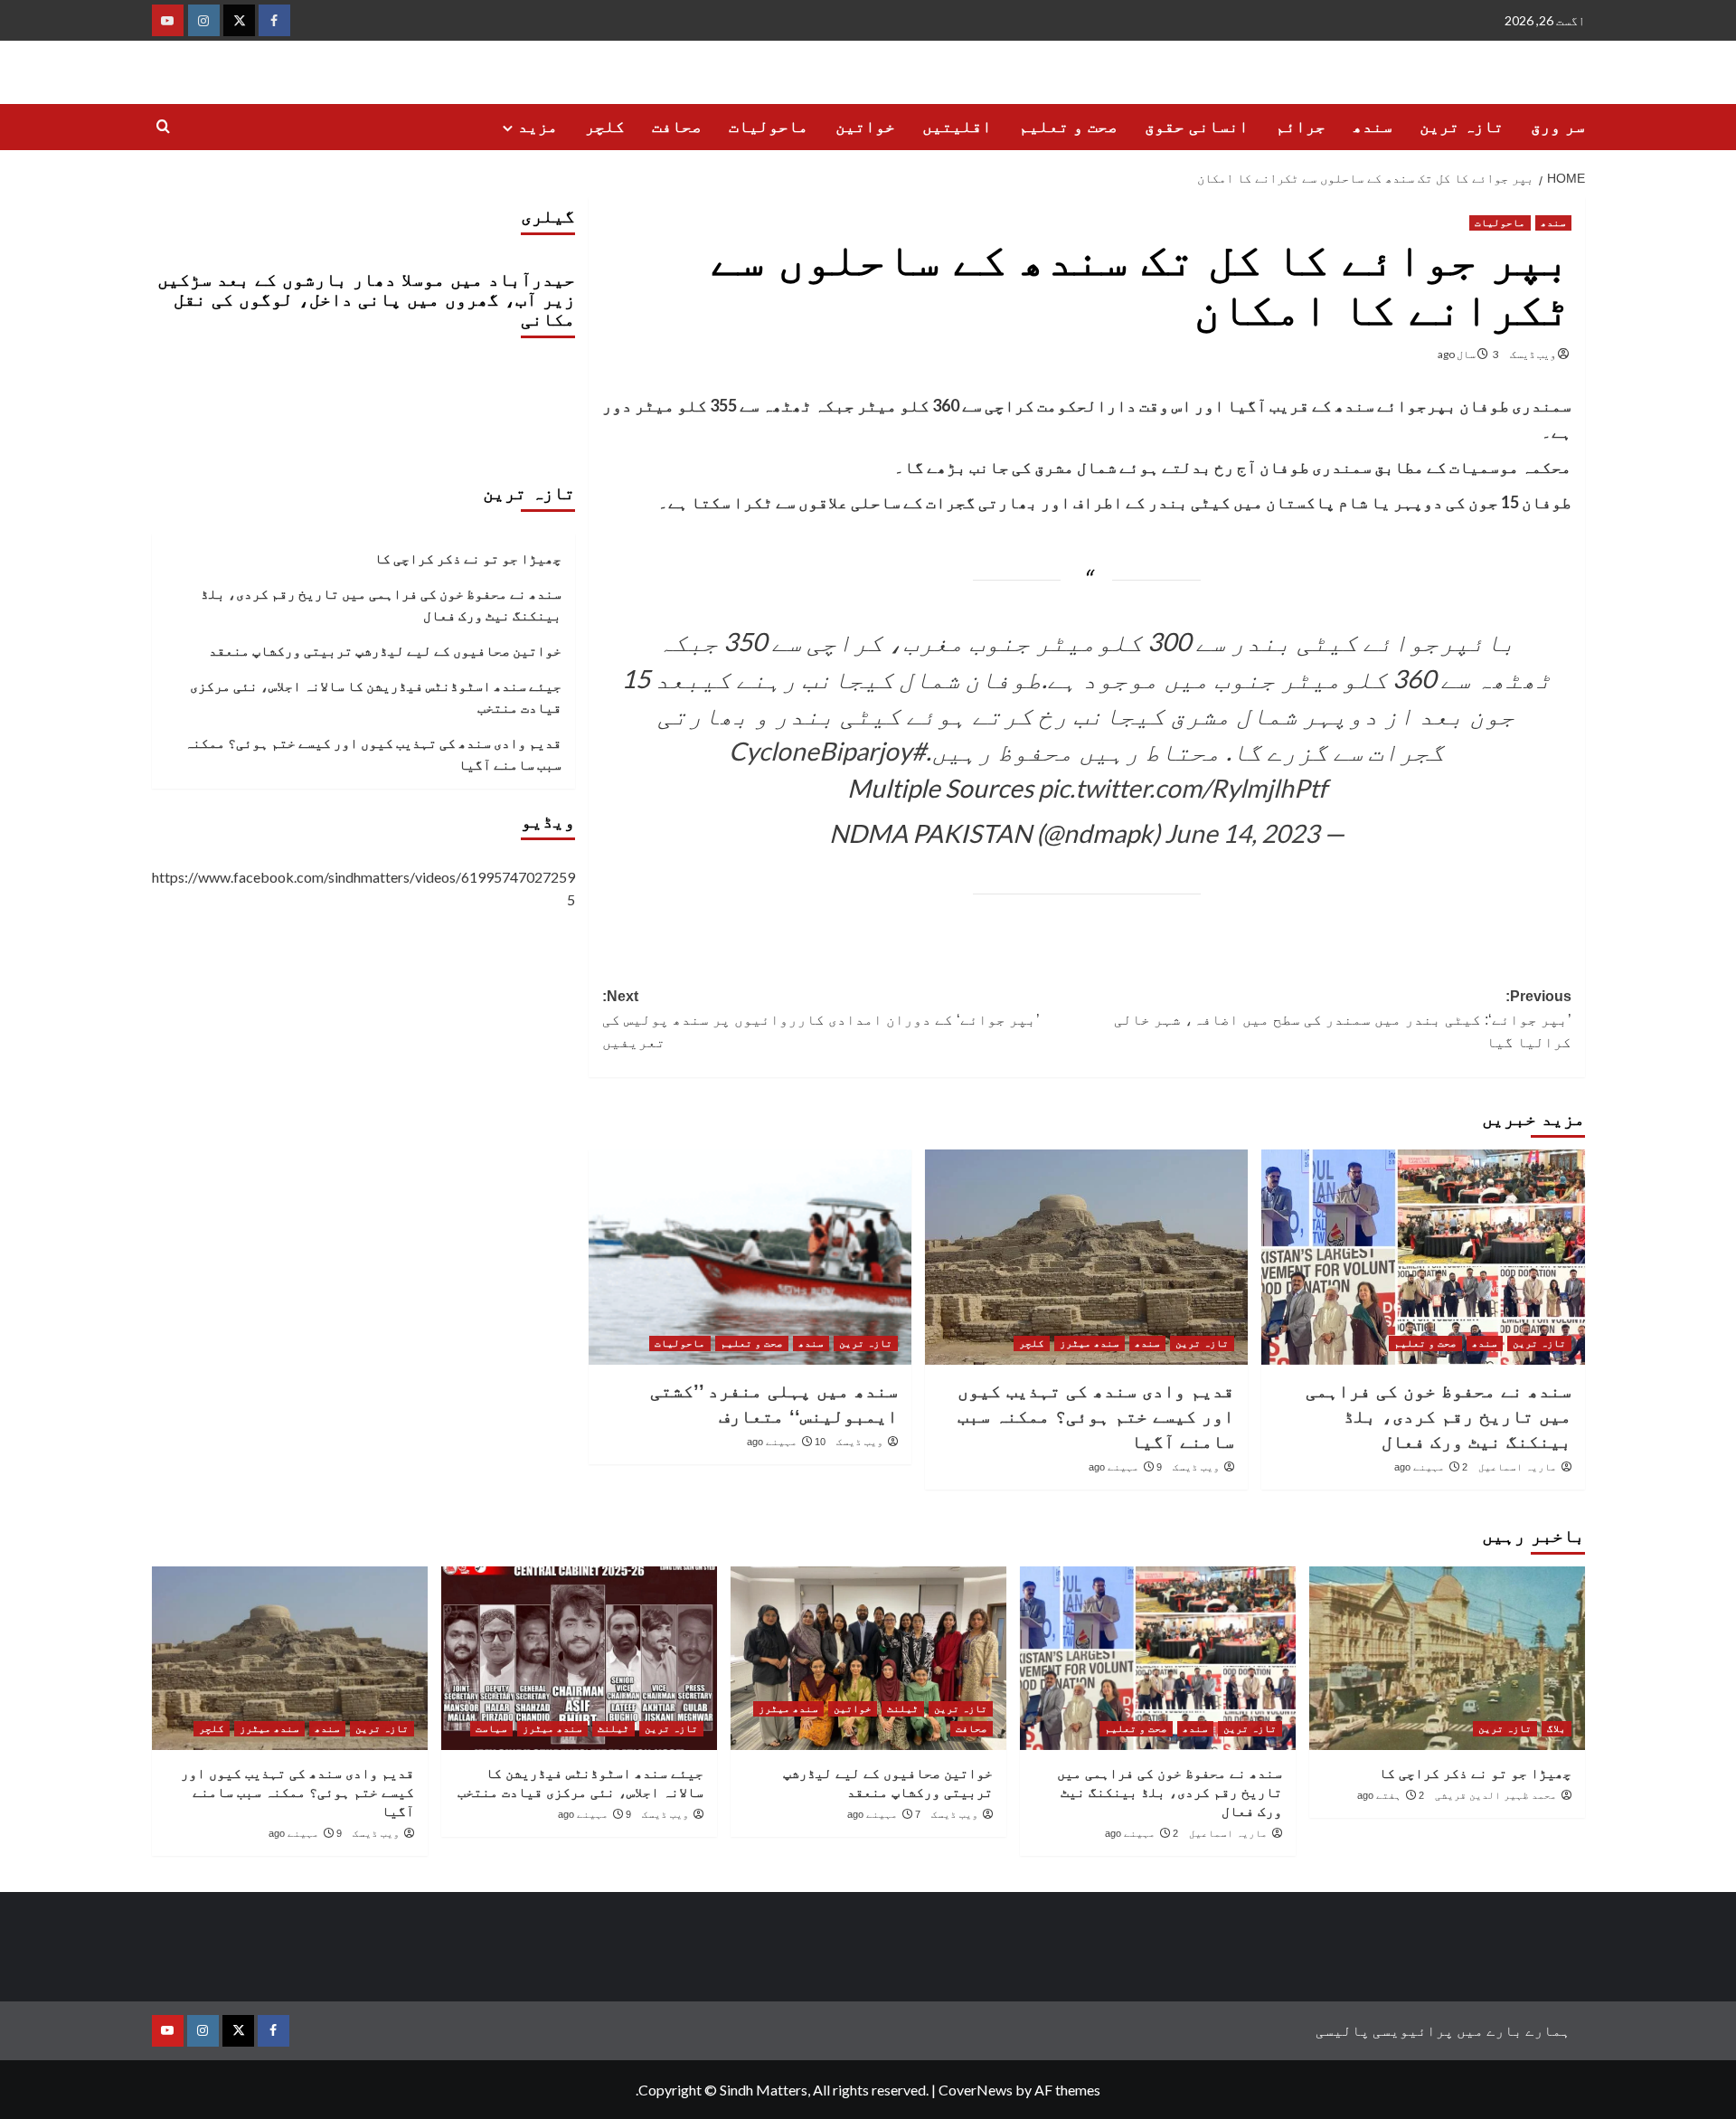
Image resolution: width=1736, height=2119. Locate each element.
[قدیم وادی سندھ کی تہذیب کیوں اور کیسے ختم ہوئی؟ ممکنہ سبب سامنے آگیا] (1086, 1257)
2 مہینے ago (1431, 1467)
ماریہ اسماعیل (1518, 1467)
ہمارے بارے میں (1514, 2030)
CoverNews (976, 2090)
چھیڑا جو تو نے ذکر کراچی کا (468, 558)
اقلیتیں (957, 127)
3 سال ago (1468, 354)
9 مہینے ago (1125, 1467)
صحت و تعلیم (1068, 127)
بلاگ (1557, 1728)
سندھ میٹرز (1090, 1343)
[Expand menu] (508, 128)
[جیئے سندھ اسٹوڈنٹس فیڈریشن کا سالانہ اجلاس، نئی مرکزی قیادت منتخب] (579, 1658)
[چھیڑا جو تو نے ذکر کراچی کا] (1447, 1658)
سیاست (491, 1728)
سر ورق (1558, 127)
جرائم (1301, 127)
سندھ (1373, 127)
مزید (538, 127)
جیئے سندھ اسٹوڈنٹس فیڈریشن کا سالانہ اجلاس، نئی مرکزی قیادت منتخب (376, 696)
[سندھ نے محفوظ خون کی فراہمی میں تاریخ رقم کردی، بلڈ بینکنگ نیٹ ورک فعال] (1423, 1257)
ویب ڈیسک (1533, 354)
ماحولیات (769, 127)
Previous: (1343, 1019)
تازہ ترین (1462, 127)
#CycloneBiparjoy (827, 751)
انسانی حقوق (1197, 127)
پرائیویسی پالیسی (1385, 2030)
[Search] (163, 127)
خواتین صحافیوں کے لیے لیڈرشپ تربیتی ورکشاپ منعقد (385, 650)
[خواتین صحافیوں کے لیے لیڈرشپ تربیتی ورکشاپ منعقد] (868, 1658)
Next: (821, 1019)
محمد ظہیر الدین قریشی (1496, 1795)
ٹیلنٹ (903, 1708)
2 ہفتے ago (1391, 1795)
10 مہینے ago (786, 1442)
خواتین (865, 127)
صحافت (677, 127)
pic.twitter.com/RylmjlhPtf (1182, 788)
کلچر (605, 127)
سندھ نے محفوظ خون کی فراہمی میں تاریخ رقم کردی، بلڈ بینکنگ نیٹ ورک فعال (1439, 1416)
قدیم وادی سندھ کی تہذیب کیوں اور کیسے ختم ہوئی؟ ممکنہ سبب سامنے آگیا (1096, 1416)
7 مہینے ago (884, 1814)
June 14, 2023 (1242, 833)
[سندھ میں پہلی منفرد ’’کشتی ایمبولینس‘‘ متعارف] (750, 1257)
